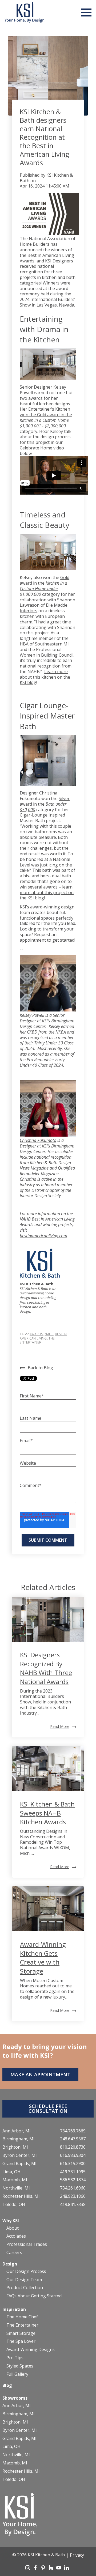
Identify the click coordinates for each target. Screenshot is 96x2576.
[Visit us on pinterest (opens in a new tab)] (44, 2569)
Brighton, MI (15, 2147)
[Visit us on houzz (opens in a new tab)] (51, 2569)
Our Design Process (26, 2271)
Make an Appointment (40, 2075)
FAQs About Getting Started (34, 2296)
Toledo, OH (14, 2205)
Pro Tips (15, 2358)
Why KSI (11, 2221)
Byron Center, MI (20, 2155)
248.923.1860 (73, 2196)
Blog (7, 2385)
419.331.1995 (73, 2172)
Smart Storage (21, 2333)
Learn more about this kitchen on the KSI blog (45, 677)
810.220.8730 (73, 2147)
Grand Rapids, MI (19, 2164)
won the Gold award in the (46, 420)
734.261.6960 (73, 2188)
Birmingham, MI (19, 2139)
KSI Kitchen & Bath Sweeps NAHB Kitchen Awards (47, 1813)
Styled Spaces (20, 2366)
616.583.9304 (73, 2155)
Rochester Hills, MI (21, 2196)
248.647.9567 (73, 2139)
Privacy (77, 2555)
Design (10, 2264)
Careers (14, 2253)
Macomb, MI (15, 2180)
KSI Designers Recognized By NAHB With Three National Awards (46, 1668)
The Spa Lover (21, 2341)
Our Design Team (24, 2280)
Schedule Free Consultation (48, 2109)
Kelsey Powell (32, 1015)
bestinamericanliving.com (43, 1236)
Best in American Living (43, 1336)
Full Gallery (17, 2374)
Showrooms (15, 2398)
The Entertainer (37, 1340)
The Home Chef (22, 2317)
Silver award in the (45, 804)
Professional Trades (27, 2244)
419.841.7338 (73, 2205)
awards (36, 1334)
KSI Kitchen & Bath (46, 178)
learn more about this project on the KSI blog (47, 892)
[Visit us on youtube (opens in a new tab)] (59, 2569)
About (13, 2228)
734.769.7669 (73, 2131)
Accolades (16, 2236)
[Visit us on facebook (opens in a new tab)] (36, 2569)
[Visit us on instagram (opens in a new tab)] (28, 2569)
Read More (60, 1726)
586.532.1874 (73, 2180)
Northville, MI (16, 2188)
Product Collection (25, 2288)
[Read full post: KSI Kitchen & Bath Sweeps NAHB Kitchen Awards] (48, 1769)
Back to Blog (40, 1368)
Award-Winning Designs (31, 2350)
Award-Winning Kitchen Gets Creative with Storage (43, 1958)
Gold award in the (45, 586)
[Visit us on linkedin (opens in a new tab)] (66, 2569)
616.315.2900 (73, 2164)
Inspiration (14, 2309)
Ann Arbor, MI (17, 2131)
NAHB (49, 1334)
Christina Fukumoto (38, 1140)
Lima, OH (11, 2172)
